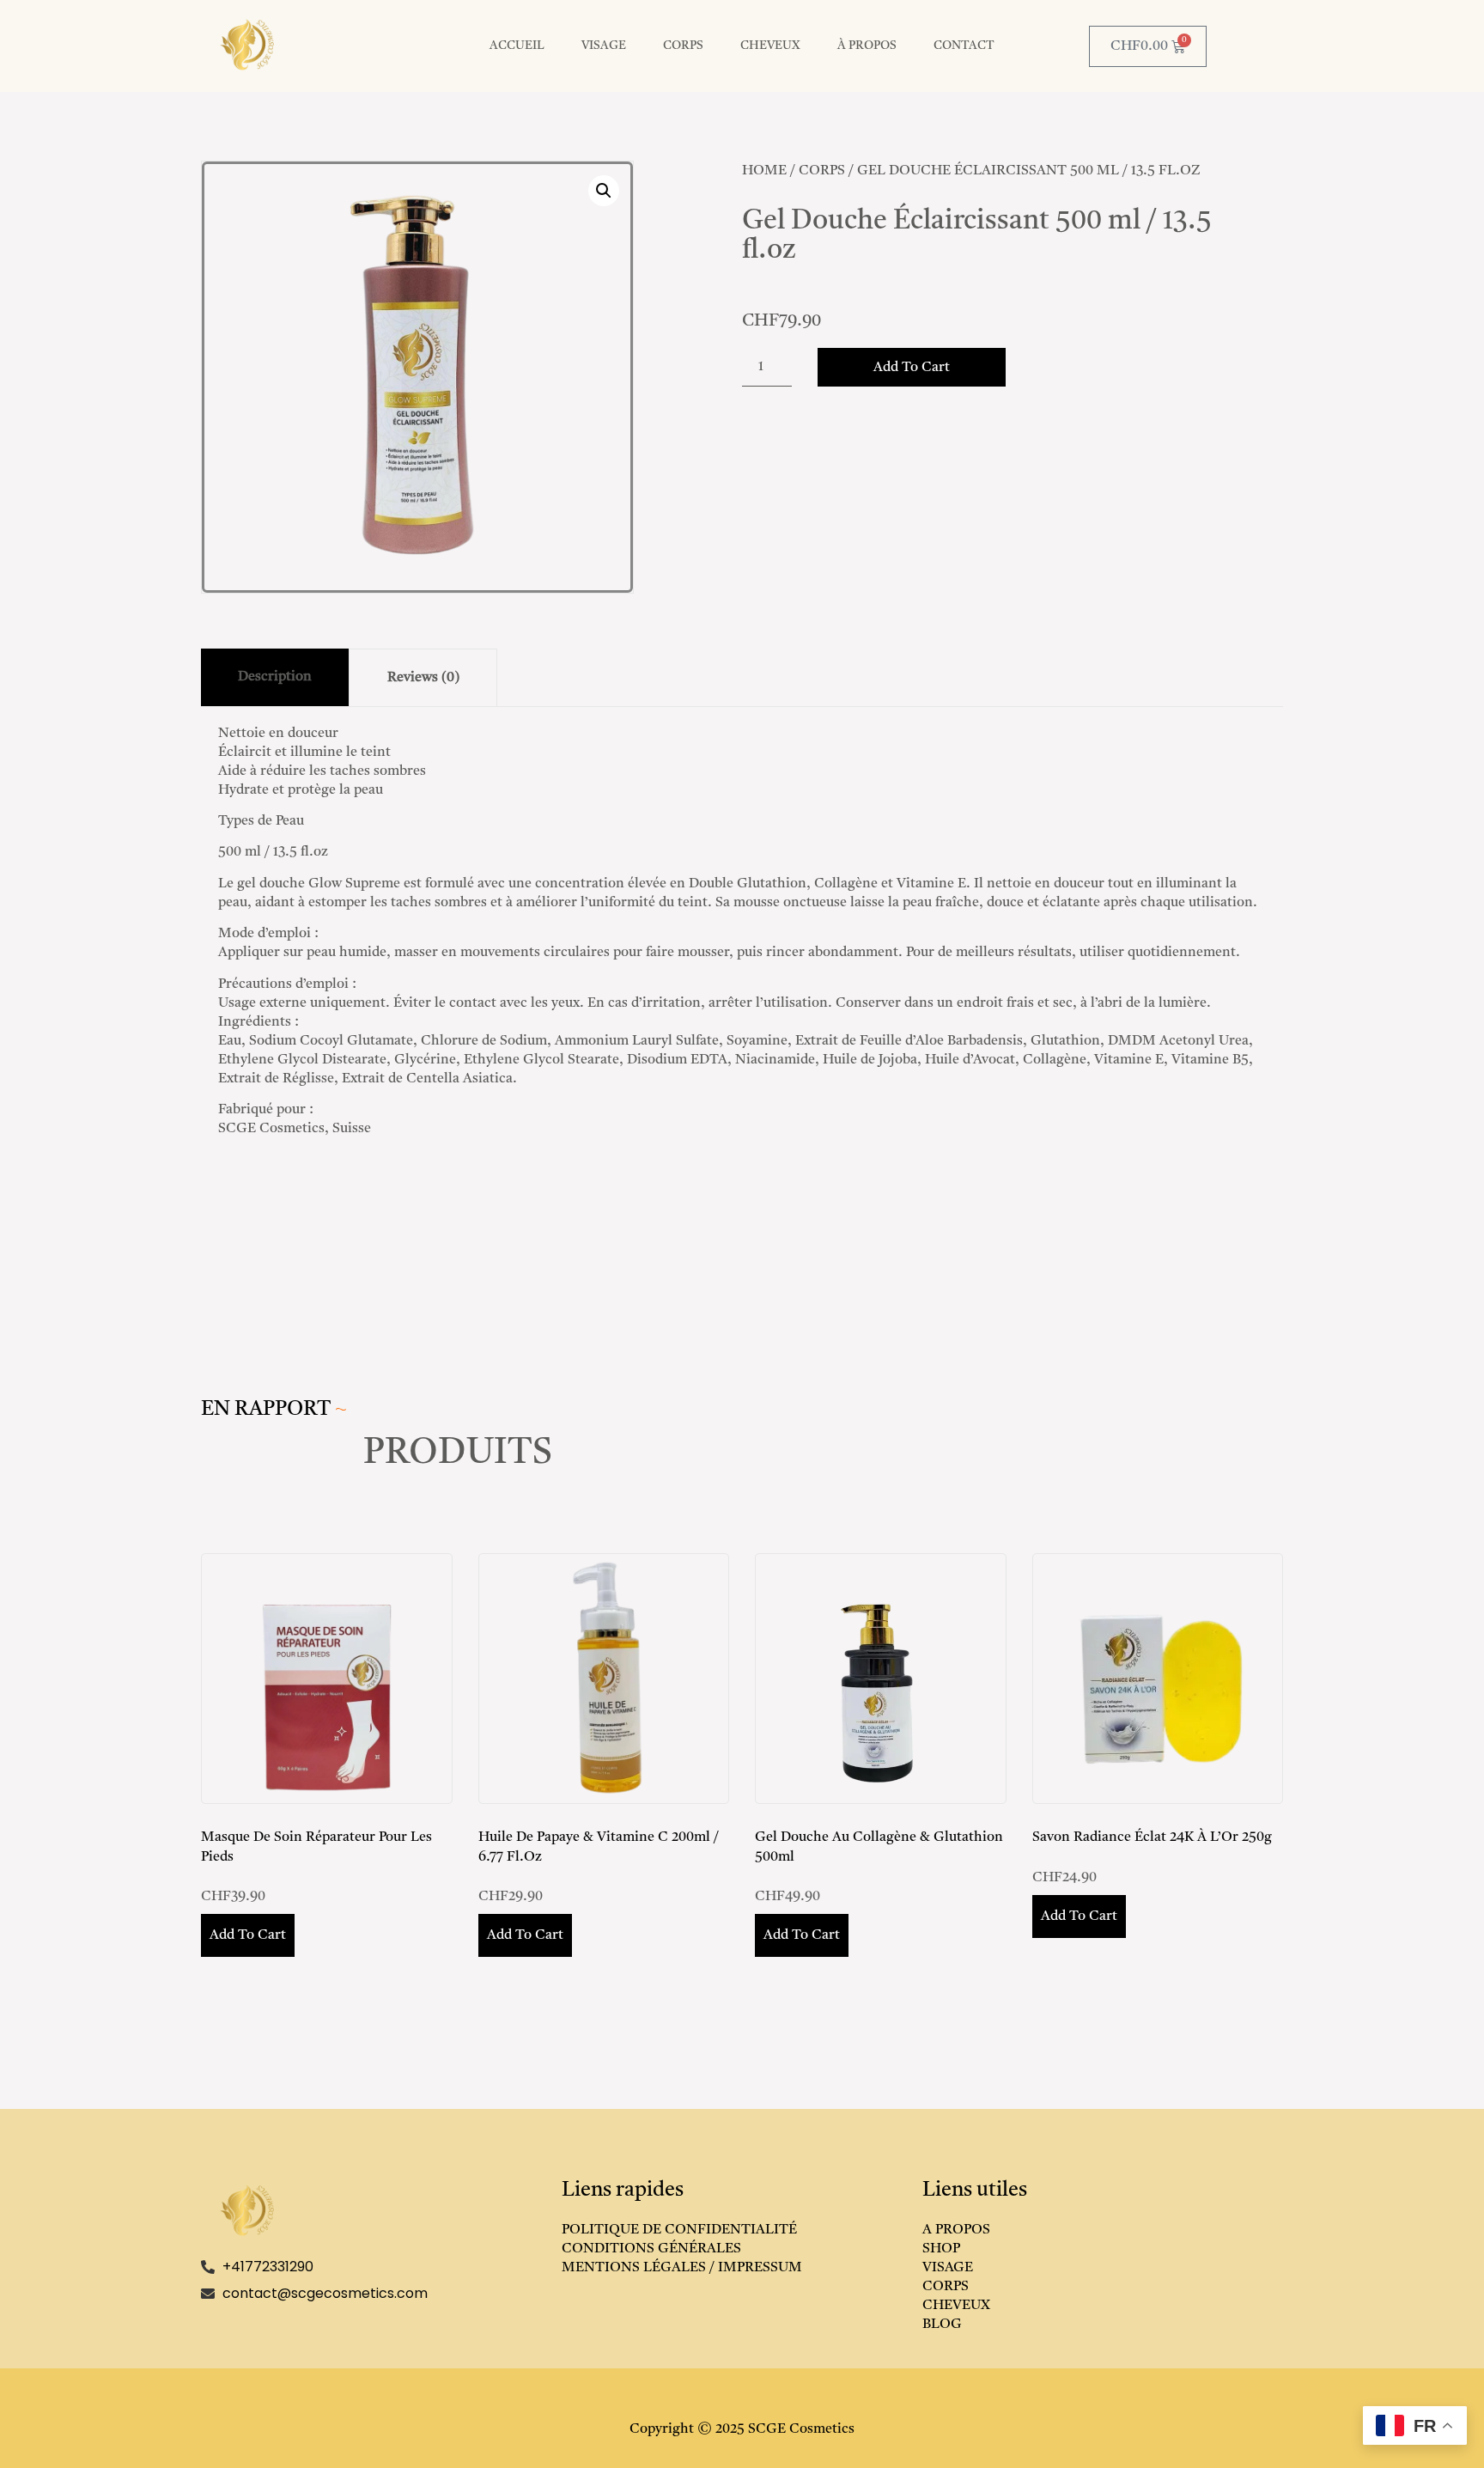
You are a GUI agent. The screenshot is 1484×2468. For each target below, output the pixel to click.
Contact (964, 46)
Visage (604, 46)
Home (764, 171)
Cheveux (770, 46)
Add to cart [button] (248, 1935)
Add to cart (912, 368)
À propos (867, 46)
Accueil (517, 46)
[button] (604, 191)
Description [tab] (275, 677)
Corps (683, 46)
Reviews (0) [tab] (423, 678)
